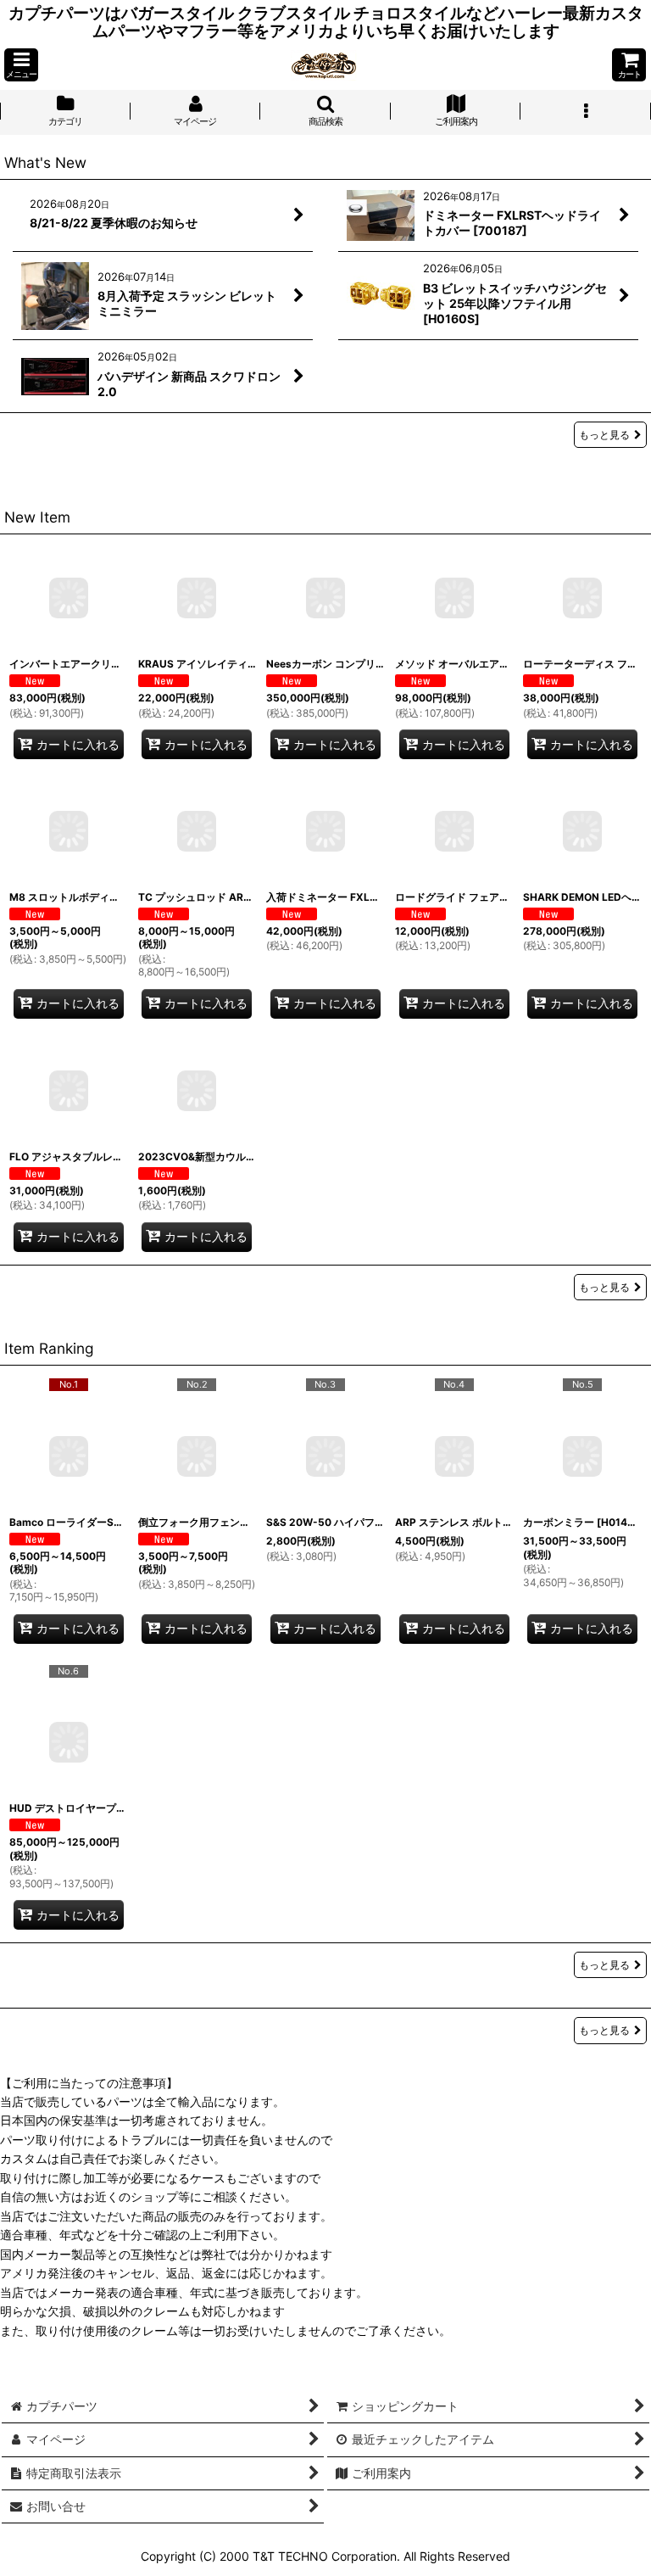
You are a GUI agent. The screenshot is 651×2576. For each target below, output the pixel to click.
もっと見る (604, 435)
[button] (21, 65)
